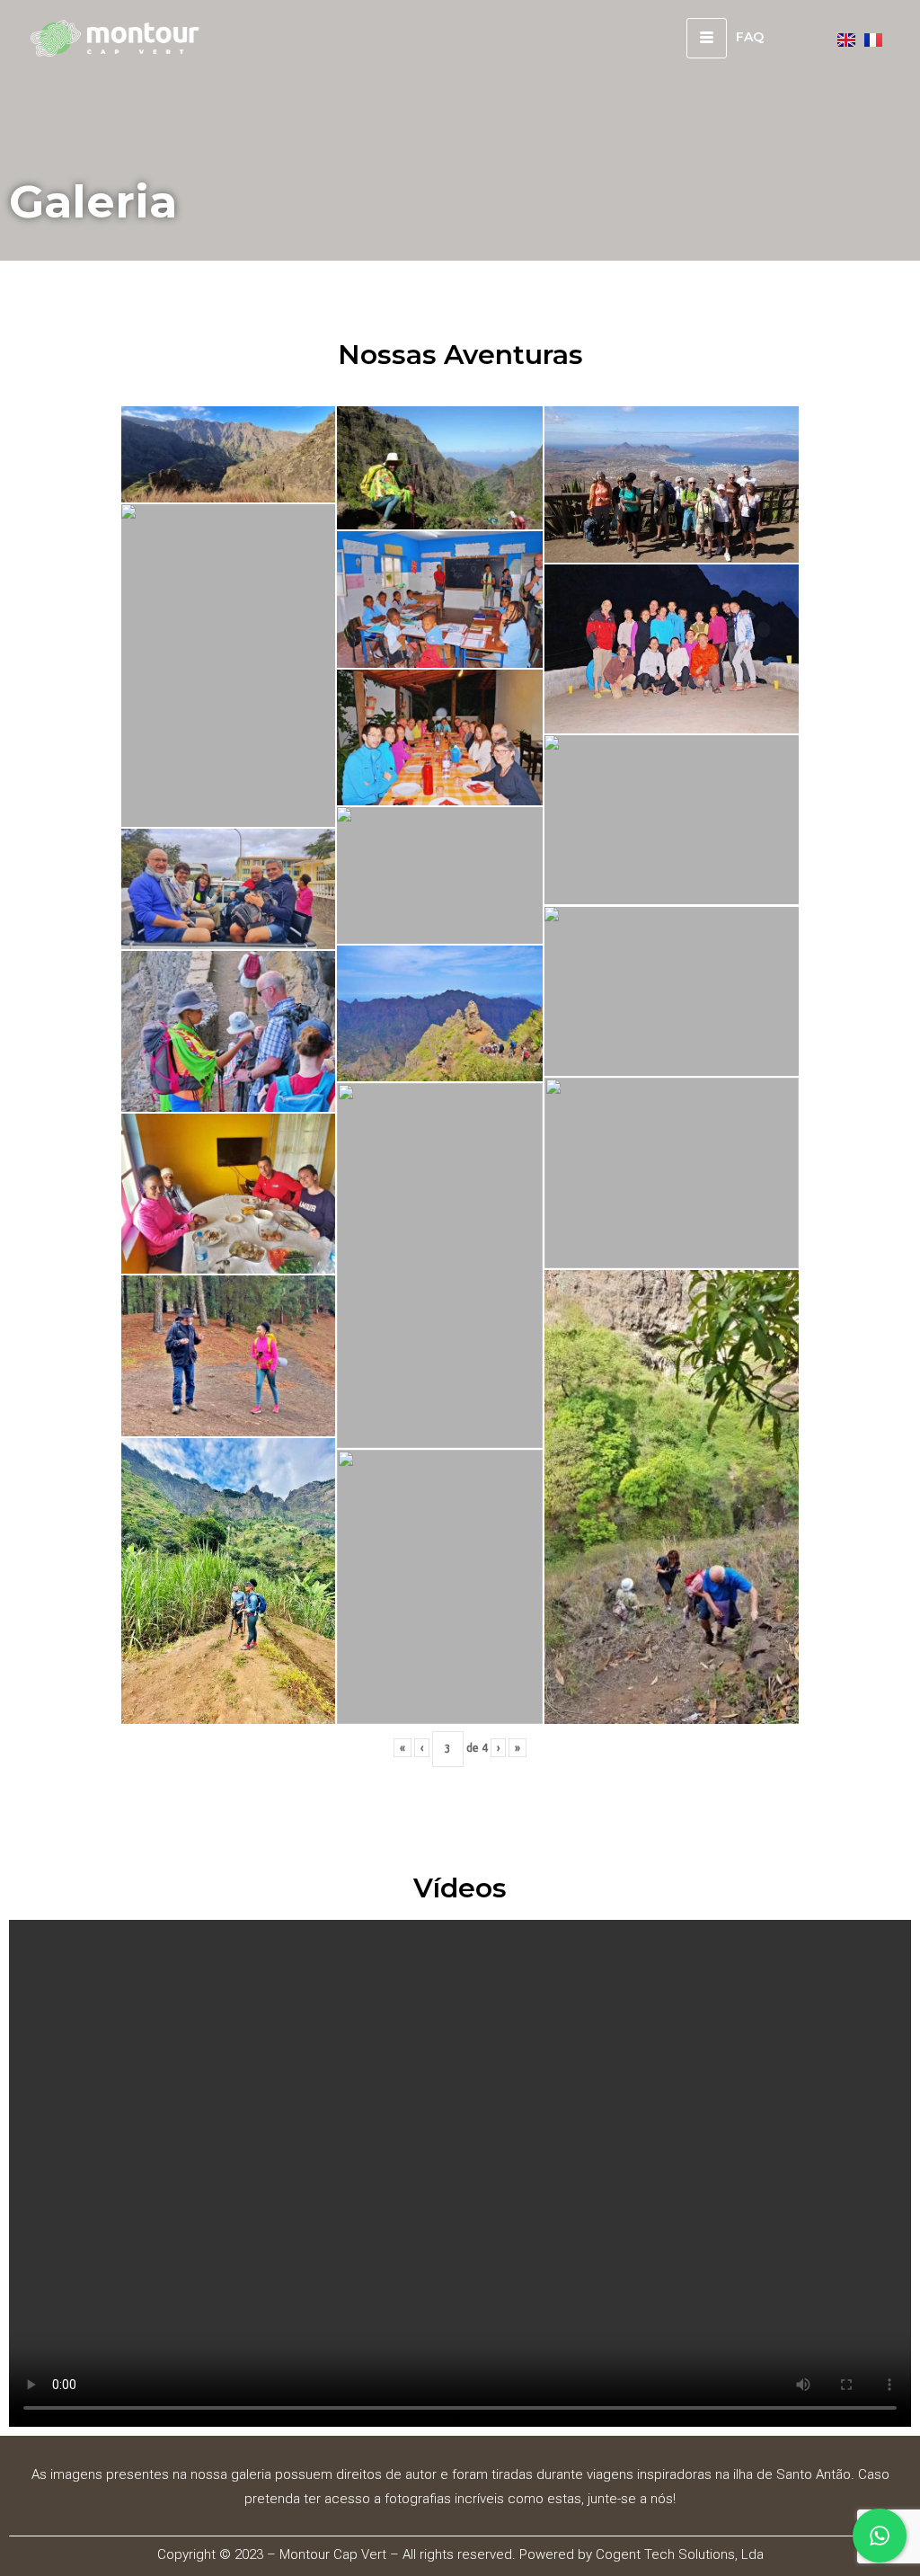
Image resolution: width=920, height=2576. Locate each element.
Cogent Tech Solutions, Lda (680, 2554)
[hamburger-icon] (707, 38)
